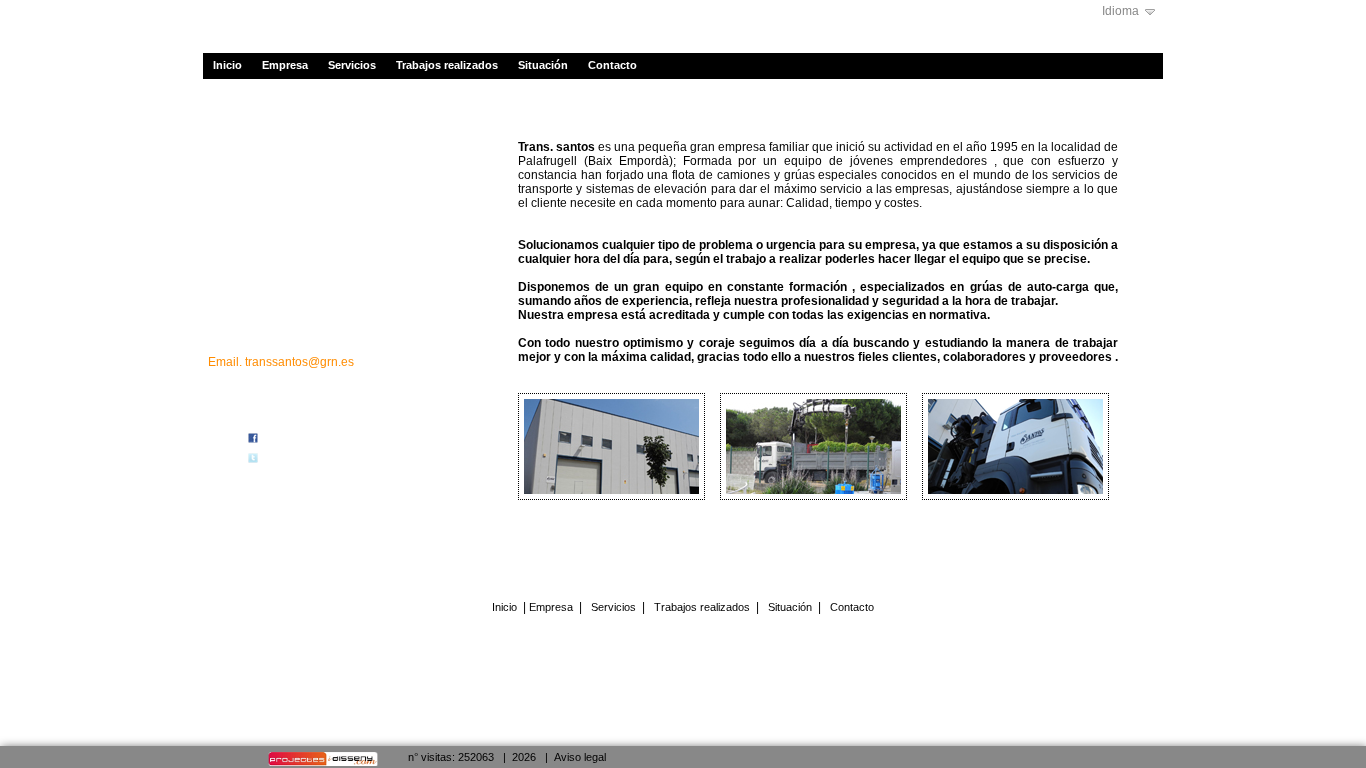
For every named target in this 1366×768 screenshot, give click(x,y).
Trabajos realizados (447, 65)
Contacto (612, 65)
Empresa (285, 65)
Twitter (277, 459)
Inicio (227, 65)
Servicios (352, 65)
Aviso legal (580, 757)
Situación (543, 65)
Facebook (286, 439)
